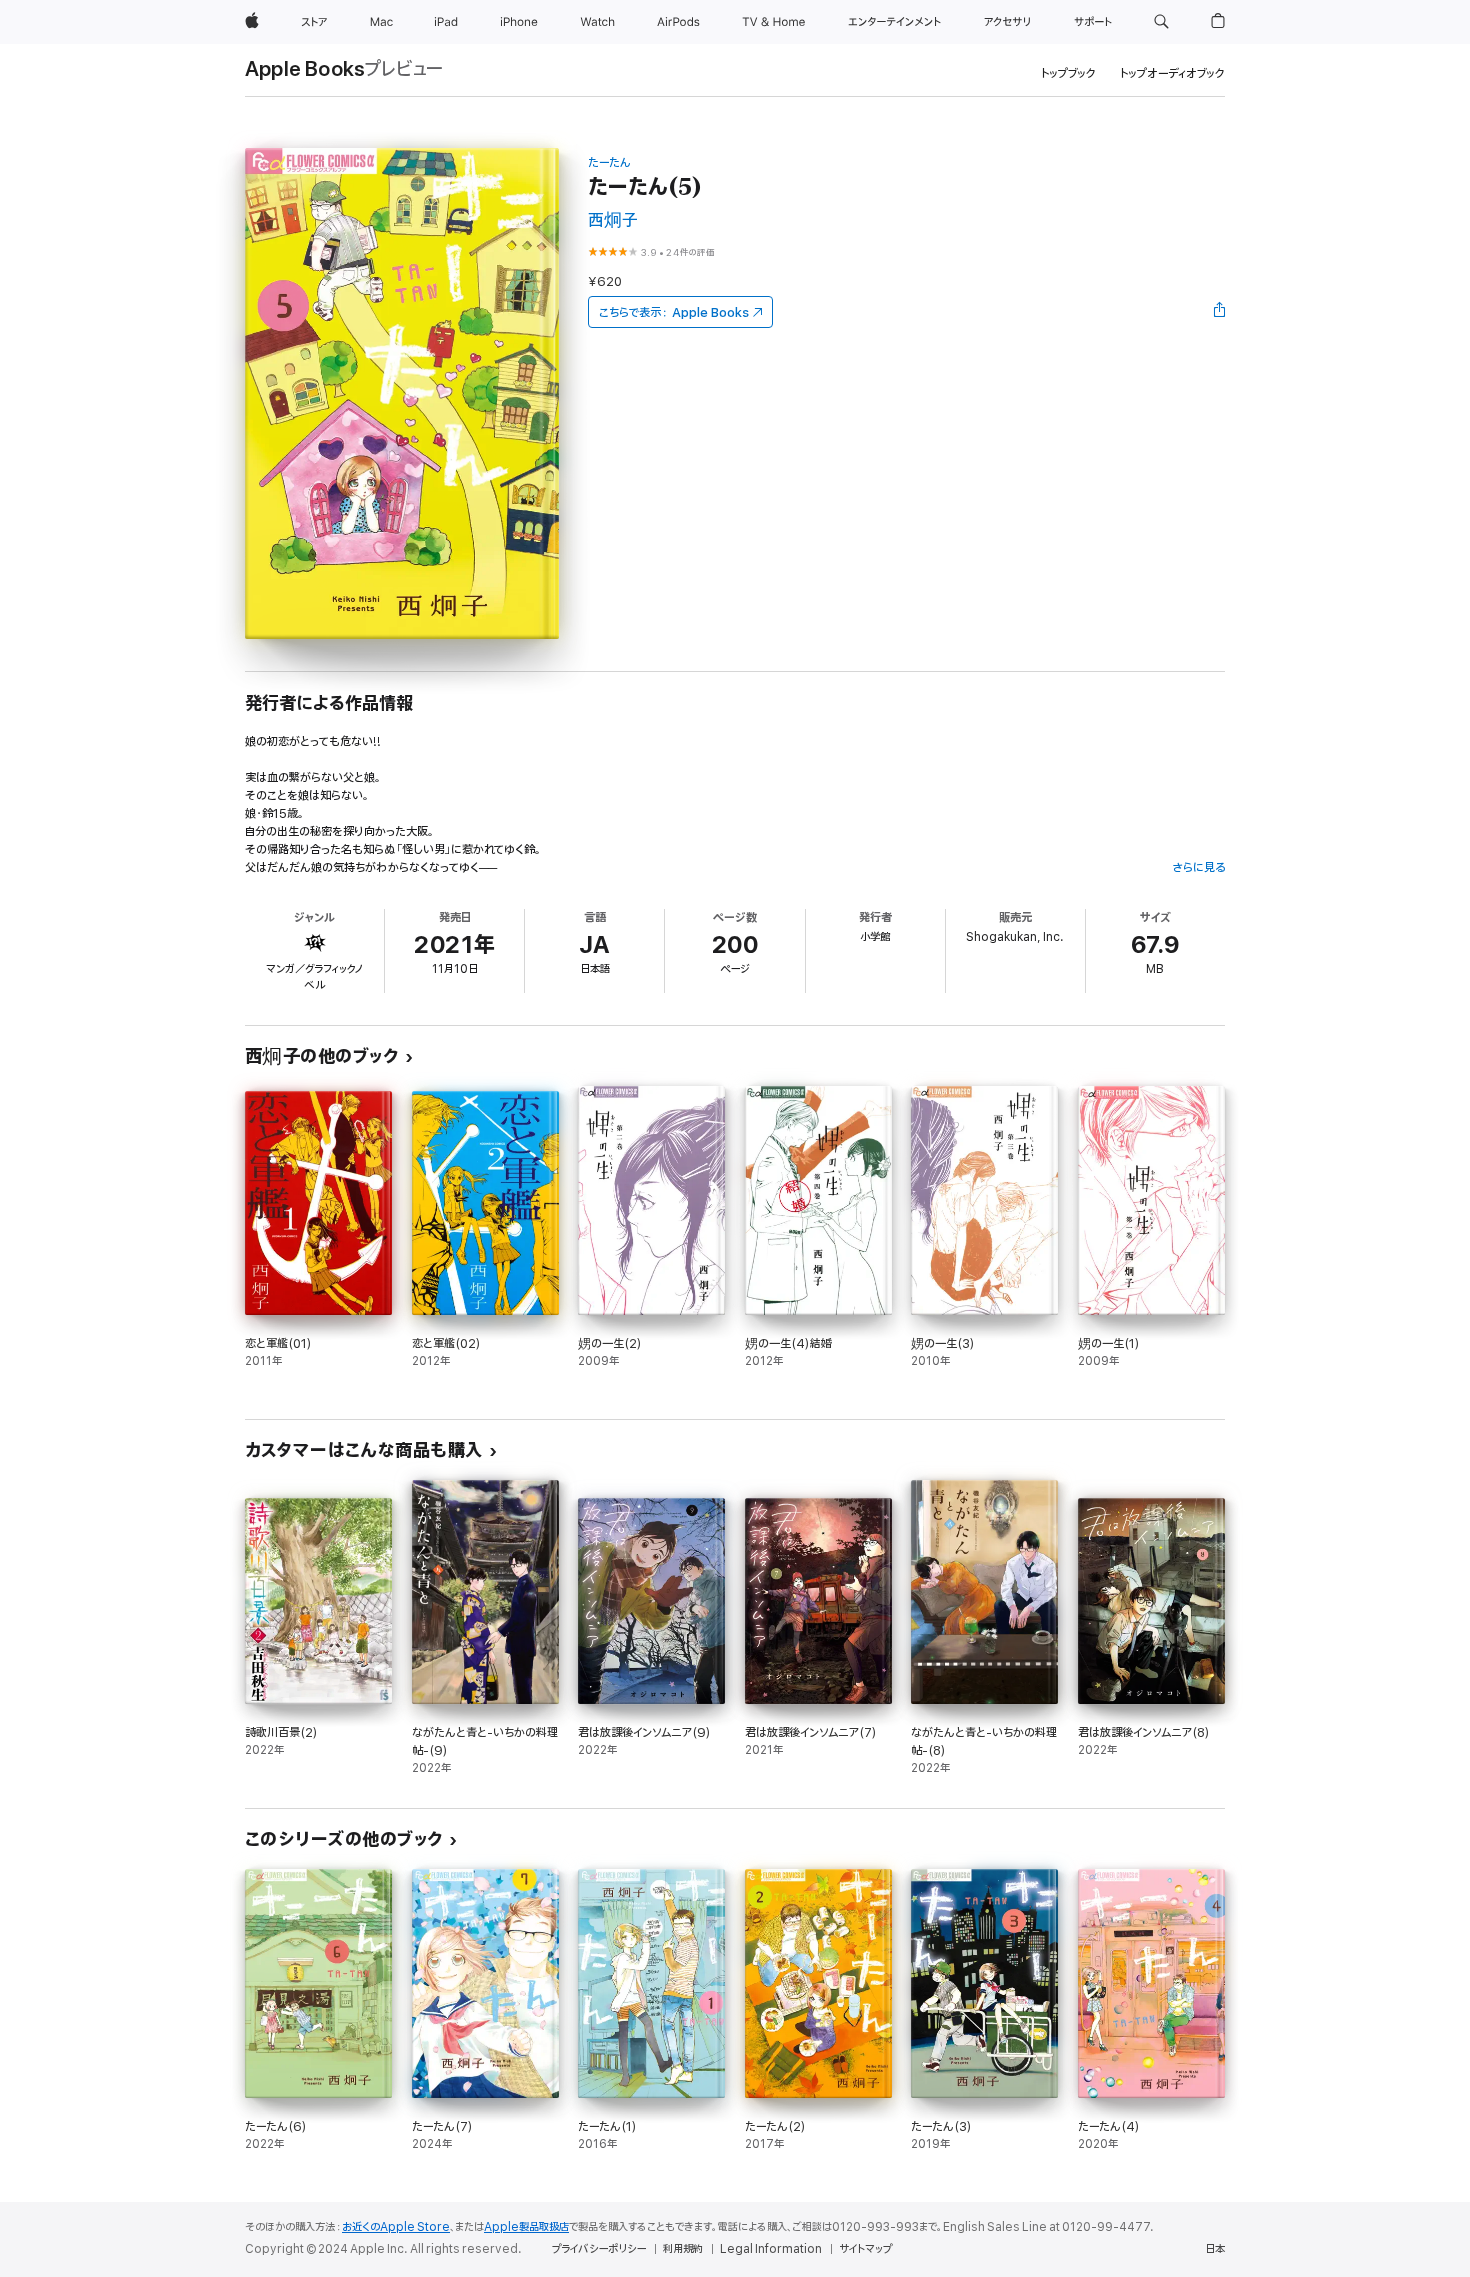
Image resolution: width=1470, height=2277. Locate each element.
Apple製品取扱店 (526, 2227)
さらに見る (1198, 867)
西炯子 (613, 220)
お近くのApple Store (396, 2227)
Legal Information (771, 2249)
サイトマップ (865, 2249)
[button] (1161, 22)
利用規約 (683, 2249)
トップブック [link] (1068, 73)
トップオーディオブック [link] (1172, 73)
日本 (1215, 2249)
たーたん (609, 162)
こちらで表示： (674, 312)
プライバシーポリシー (599, 2249)
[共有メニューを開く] (1220, 312)
